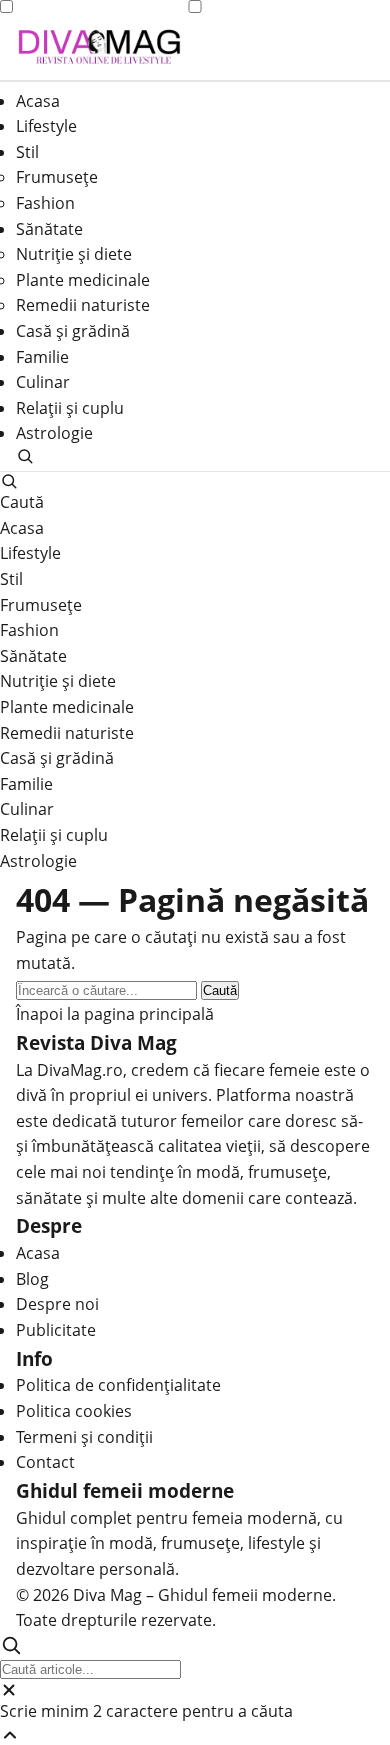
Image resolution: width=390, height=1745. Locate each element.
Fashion (45, 203)
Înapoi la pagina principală (115, 1014)
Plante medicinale (83, 280)
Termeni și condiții (84, 1437)
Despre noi (57, 1304)
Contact (45, 1462)
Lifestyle (46, 126)
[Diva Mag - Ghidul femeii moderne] (99, 47)
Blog (32, 1279)
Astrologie (54, 433)
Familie (42, 357)
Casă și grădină (73, 331)
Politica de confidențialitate (118, 1385)
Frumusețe (57, 177)
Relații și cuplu (70, 408)
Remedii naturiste (83, 305)
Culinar (43, 382)
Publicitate (56, 1330)
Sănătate (49, 229)
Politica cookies (74, 1411)
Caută (220, 990)
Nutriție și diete (74, 254)
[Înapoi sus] (195, 1735)
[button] (195, 456)
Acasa (38, 101)
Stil (27, 152)
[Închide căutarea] (195, 1690)
